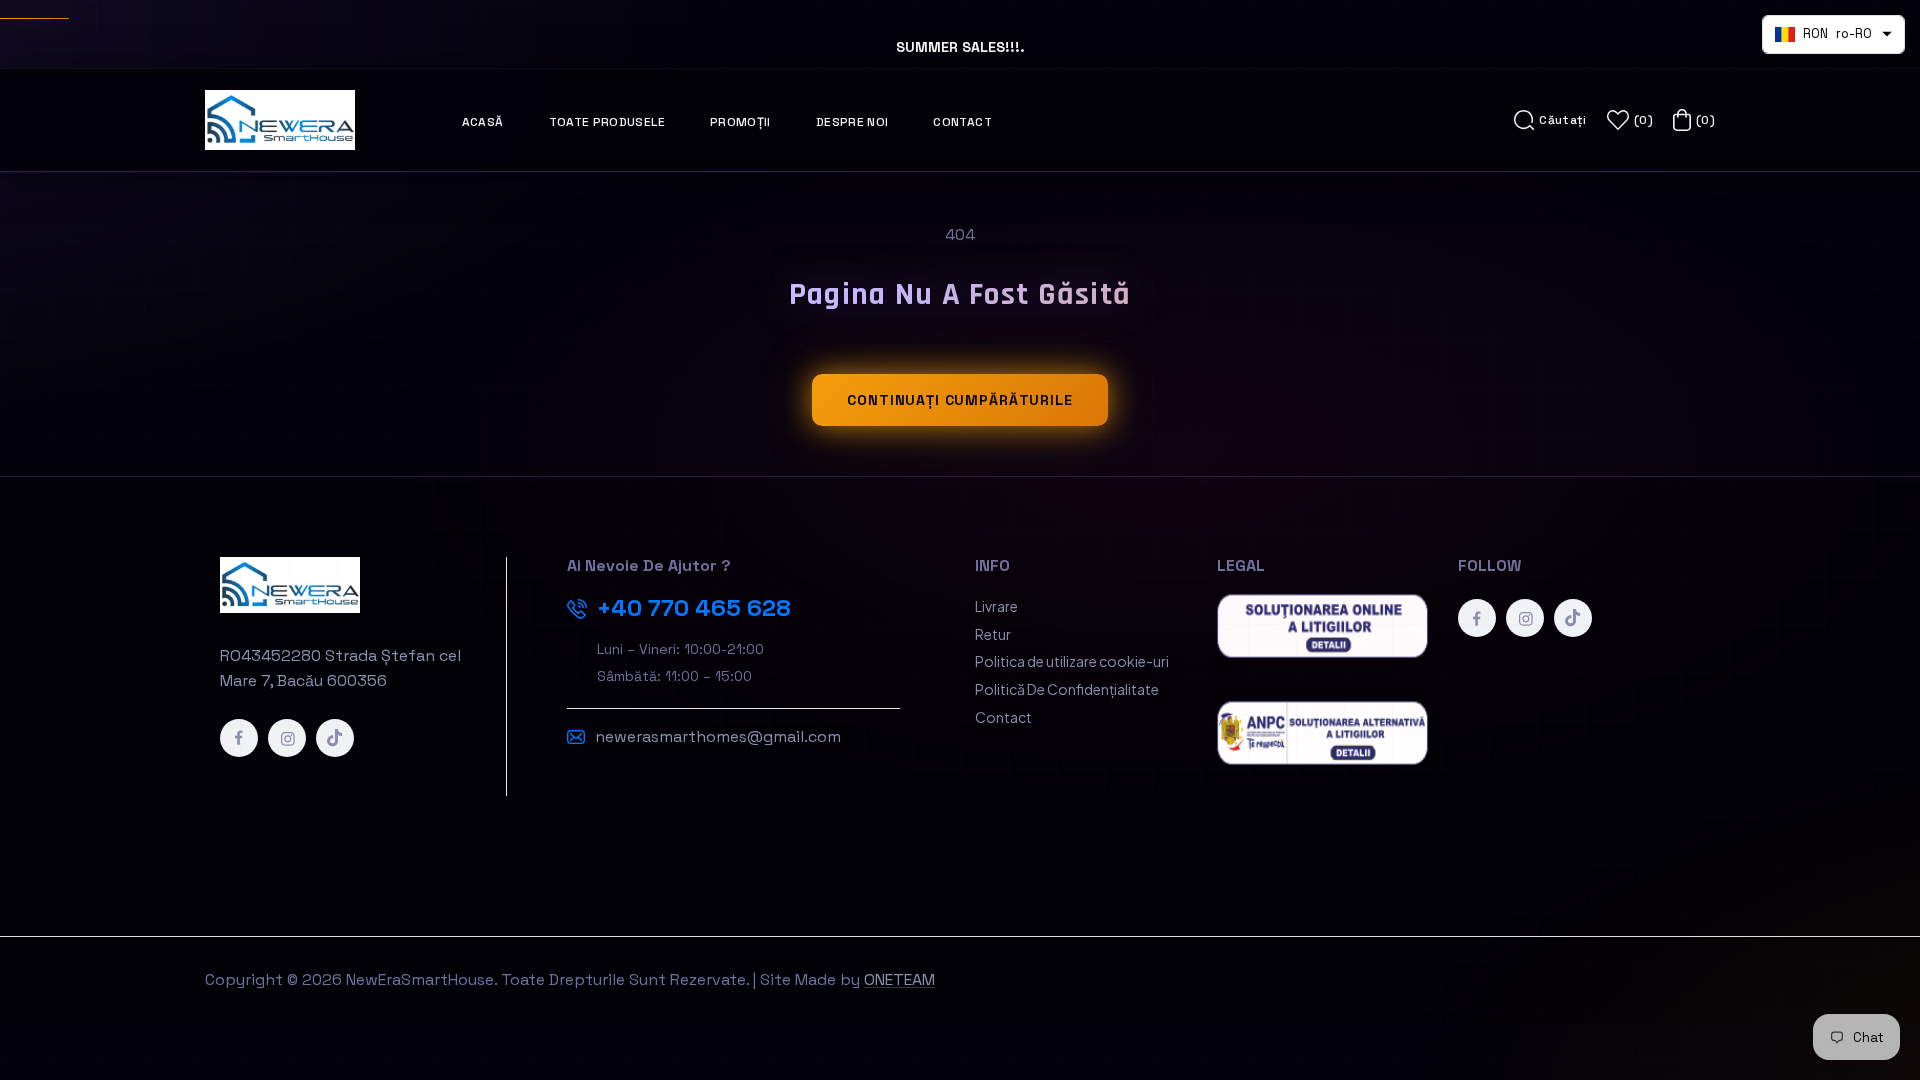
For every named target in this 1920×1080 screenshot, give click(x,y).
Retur (993, 634)
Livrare (996, 606)
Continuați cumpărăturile (959, 400)
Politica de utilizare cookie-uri (1072, 661)
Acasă (483, 122)
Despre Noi (852, 122)
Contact (962, 122)
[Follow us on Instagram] (287, 738)
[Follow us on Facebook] (239, 738)
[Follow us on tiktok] (335, 738)
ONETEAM (899, 979)
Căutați (1563, 120)
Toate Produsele (607, 122)
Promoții (740, 122)
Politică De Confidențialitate (1067, 689)
